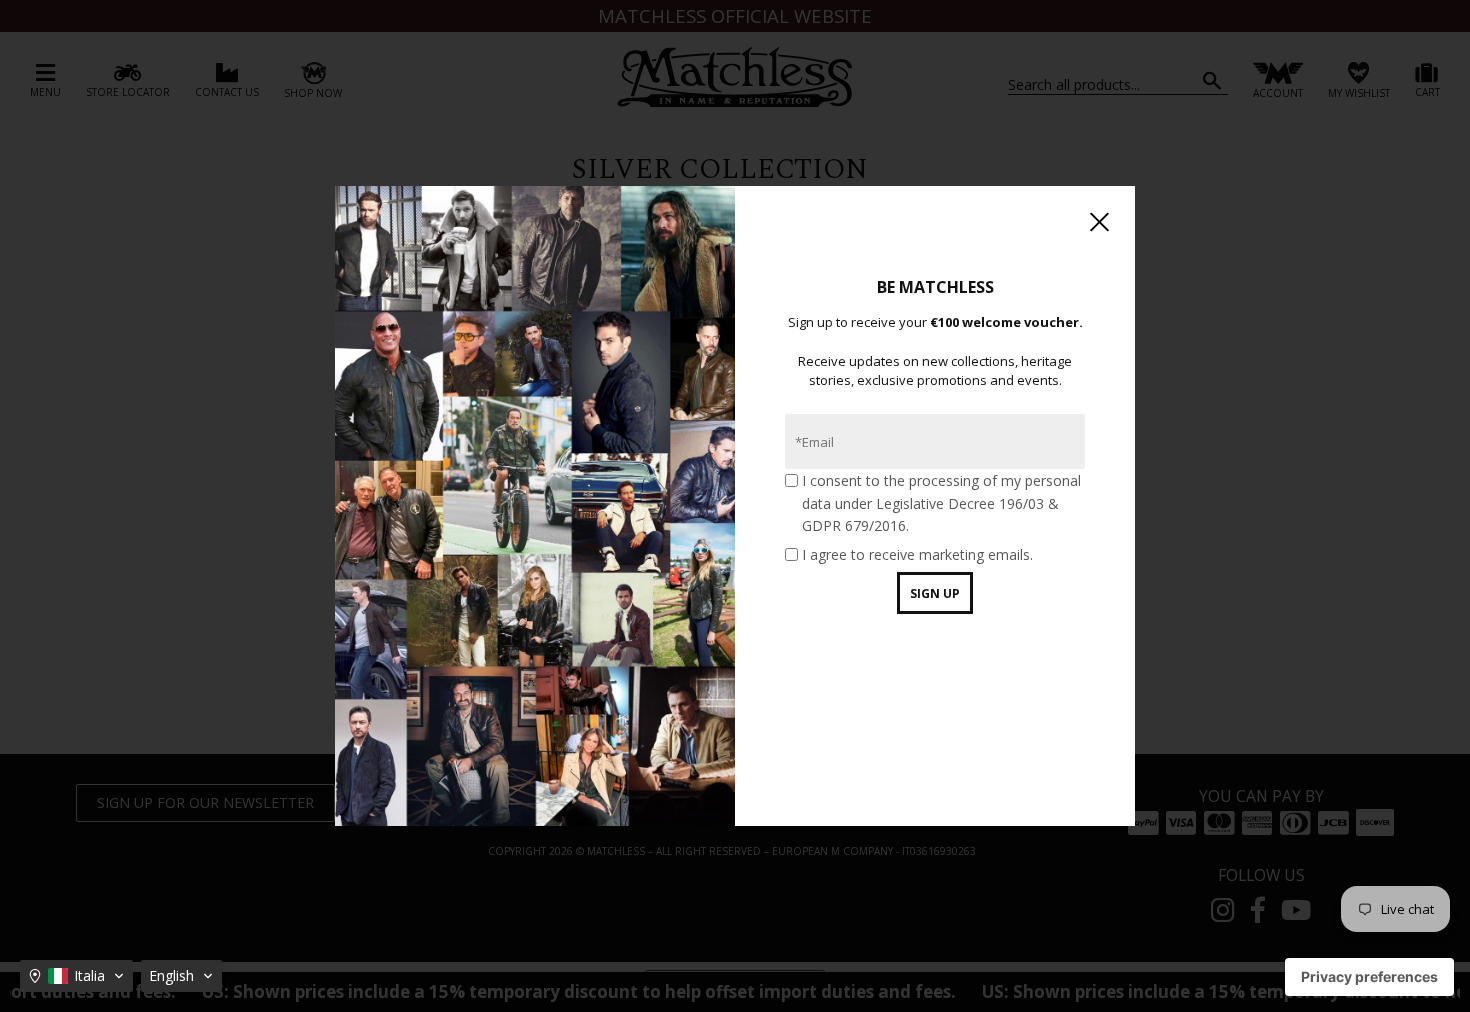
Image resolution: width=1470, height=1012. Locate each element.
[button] (76, 976)
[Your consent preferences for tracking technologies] (1369, 977)
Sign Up (935, 593)
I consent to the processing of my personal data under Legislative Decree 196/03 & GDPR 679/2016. (941, 503)
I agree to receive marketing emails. (917, 554)
